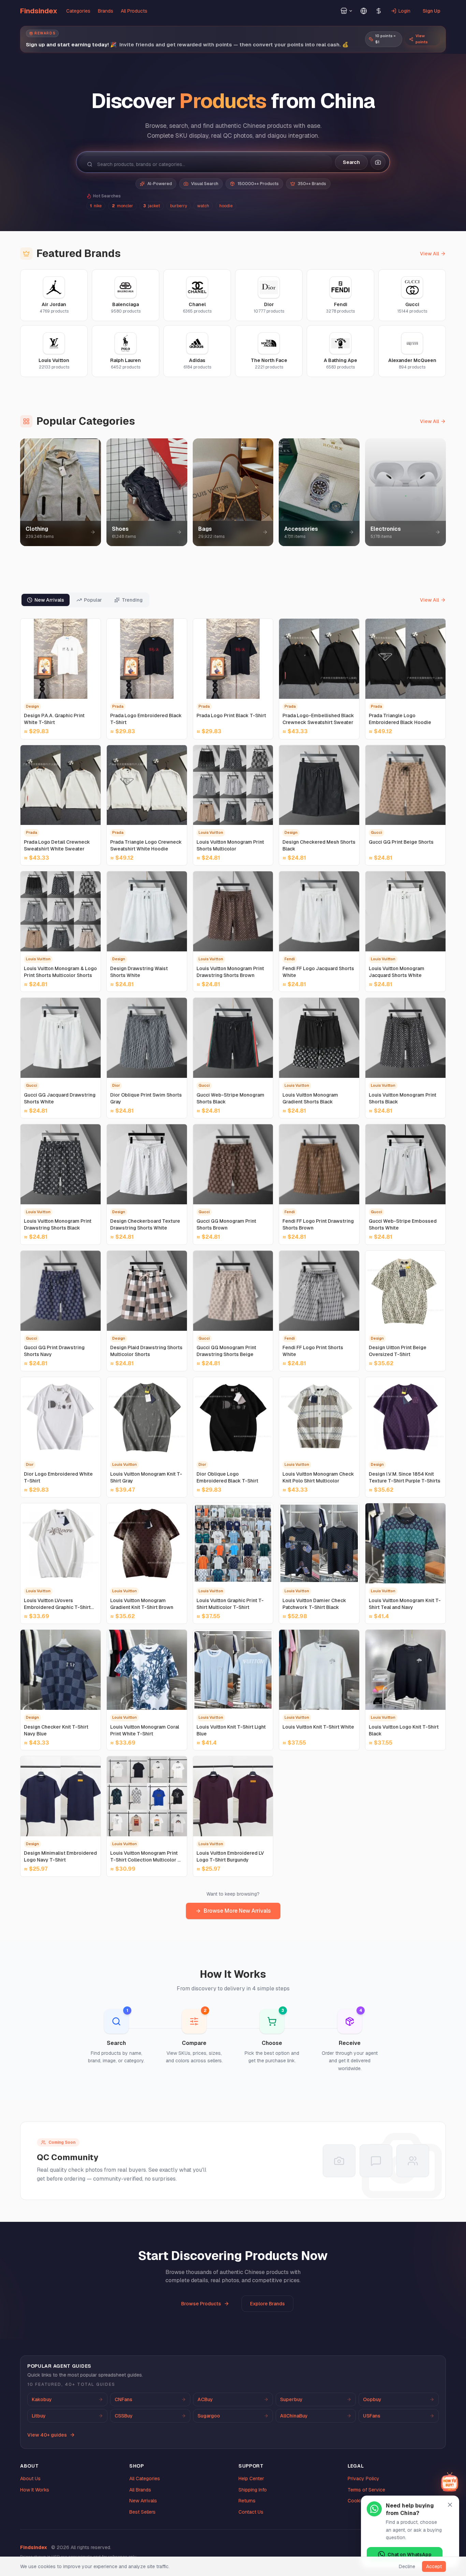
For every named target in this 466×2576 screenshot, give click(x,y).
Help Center (251, 2479)
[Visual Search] (378, 162)
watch (203, 206)
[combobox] (211, 164)
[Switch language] (364, 11)
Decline (407, 2566)
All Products (134, 11)
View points (422, 39)
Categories (78, 11)
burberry (179, 206)
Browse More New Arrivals (237, 1911)
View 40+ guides (47, 2435)
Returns (247, 2501)
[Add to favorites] (92, 627)
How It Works (35, 2490)
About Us (30, 2479)
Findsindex (39, 11)
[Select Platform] (347, 11)
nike (96, 206)
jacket (152, 206)
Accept (434, 2566)
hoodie (226, 206)
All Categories (145, 2479)
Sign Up (432, 11)
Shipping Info (253, 2490)
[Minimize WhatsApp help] (450, 2505)
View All (429, 254)
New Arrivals (143, 2501)
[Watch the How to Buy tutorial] (450, 2482)
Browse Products (201, 2304)
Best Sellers (142, 2512)
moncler (122, 206)
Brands (106, 11)
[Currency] (379, 11)
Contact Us (251, 2512)
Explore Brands (267, 2304)
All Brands (140, 2490)
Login (404, 11)
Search (351, 162)
